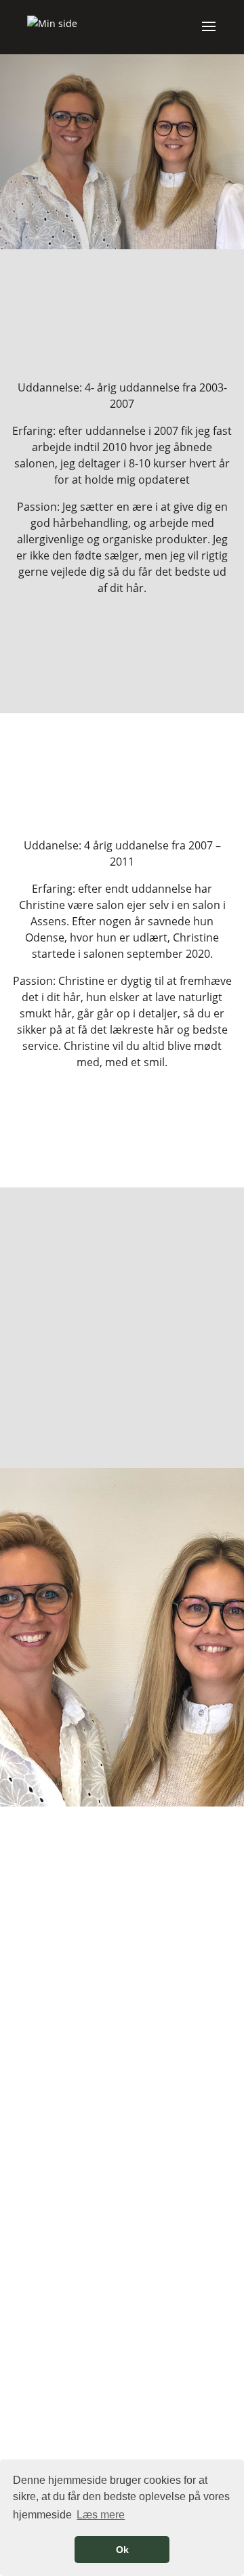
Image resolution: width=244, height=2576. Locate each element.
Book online (122, 175)
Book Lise (122, 655)
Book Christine (122, 1128)
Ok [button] (122, 2550)
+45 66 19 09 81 (122, 2458)
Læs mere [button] (101, 2515)
